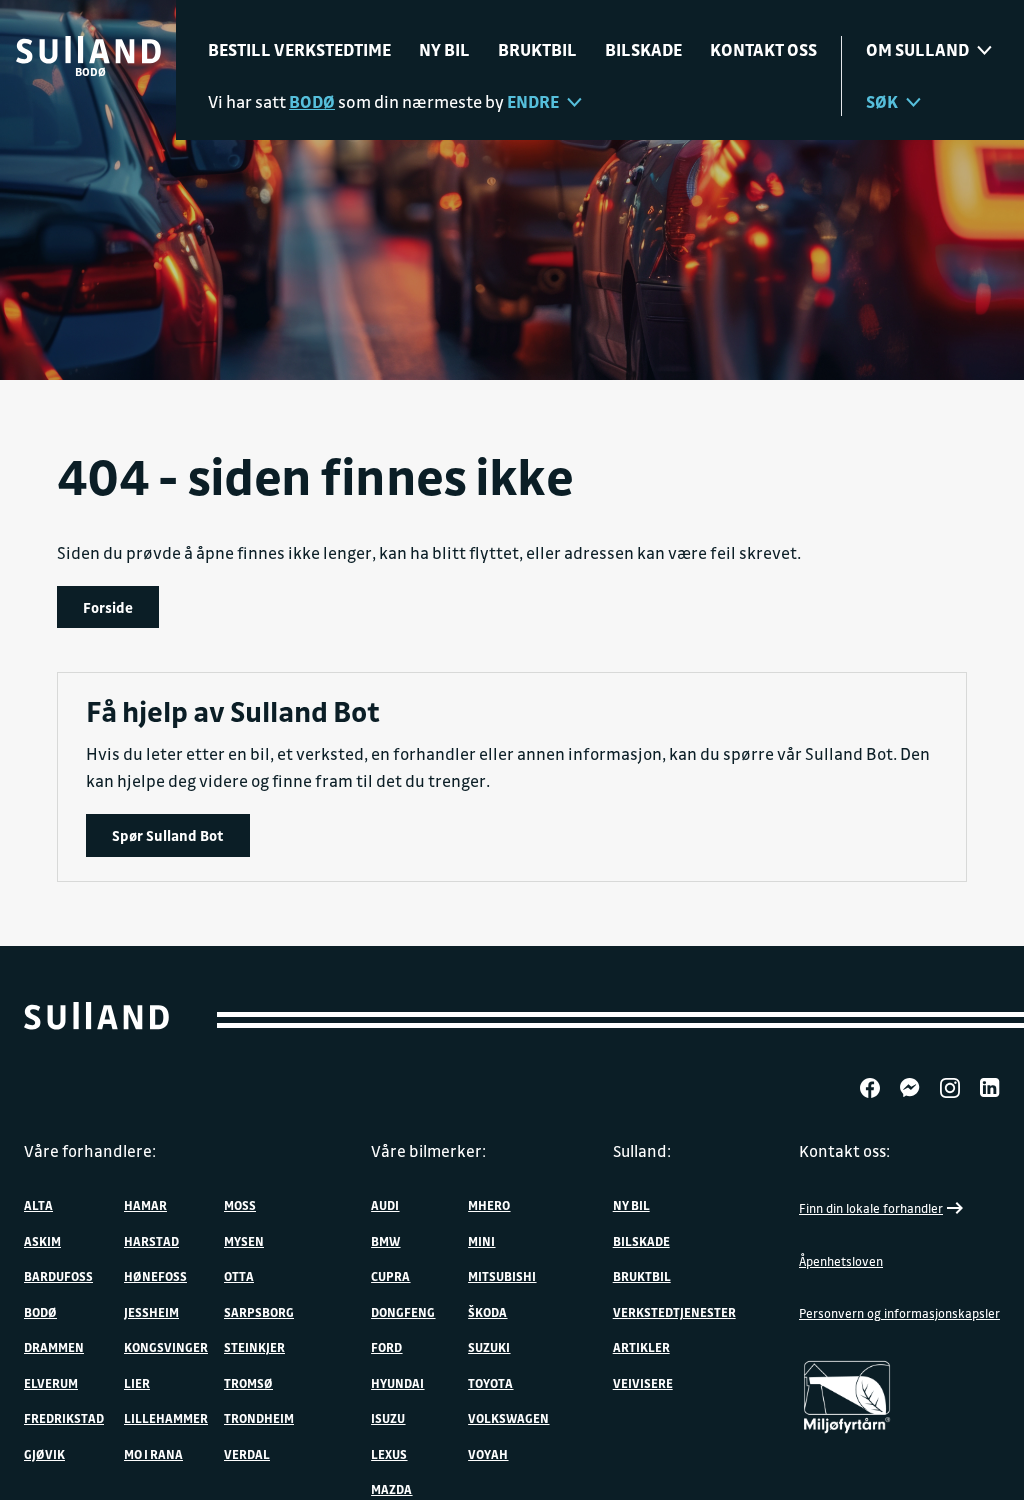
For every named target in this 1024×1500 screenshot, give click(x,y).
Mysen (244, 1241)
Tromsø (248, 1383)
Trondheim (259, 1418)
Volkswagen (508, 1418)
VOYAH (488, 1454)
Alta (38, 1205)
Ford (386, 1347)
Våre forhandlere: (90, 1151)
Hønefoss (155, 1276)
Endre (533, 101)
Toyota (490, 1383)
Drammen (54, 1347)
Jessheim (151, 1312)
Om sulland (917, 49)
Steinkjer (254, 1347)
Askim (42, 1241)
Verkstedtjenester (674, 1312)
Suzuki (489, 1347)
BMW (385, 1241)
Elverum (51, 1383)
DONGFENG (403, 1312)
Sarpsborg (259, 1312)
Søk (882, 101)
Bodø (40, 1312)
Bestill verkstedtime (299, 49)
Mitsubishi (502, 1276)
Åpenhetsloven (841, 1261)
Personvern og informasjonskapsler (899, 1313)
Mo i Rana (153, 1454)
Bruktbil (537, 49)
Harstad (151, 1241)
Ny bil (444, 49)
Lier (137, 1383)
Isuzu (388, 1418)
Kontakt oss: (844, 1151)
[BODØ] (88, 50)
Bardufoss (58, 1276)
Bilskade (643, 49)
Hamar (145, 1205)
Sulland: (642, 1151)
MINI (481, 1241)
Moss (240, 1205)
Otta (239, 1276)
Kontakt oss (763, 49)
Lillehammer (166, 1418)
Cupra (390, 1276)
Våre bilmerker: (428, 1151)
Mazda (391, 1489)
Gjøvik (44, 1454)
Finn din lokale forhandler (871, 1208)
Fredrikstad (64, 1418)
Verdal (247, 1454)
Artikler (641, 1347)
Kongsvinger (166, 1347)
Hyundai (397, 1383)
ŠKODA (487, 1312)
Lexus (389, 1454)
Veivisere (643, 1383)
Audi (385, 1205)
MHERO (489, 1205)
